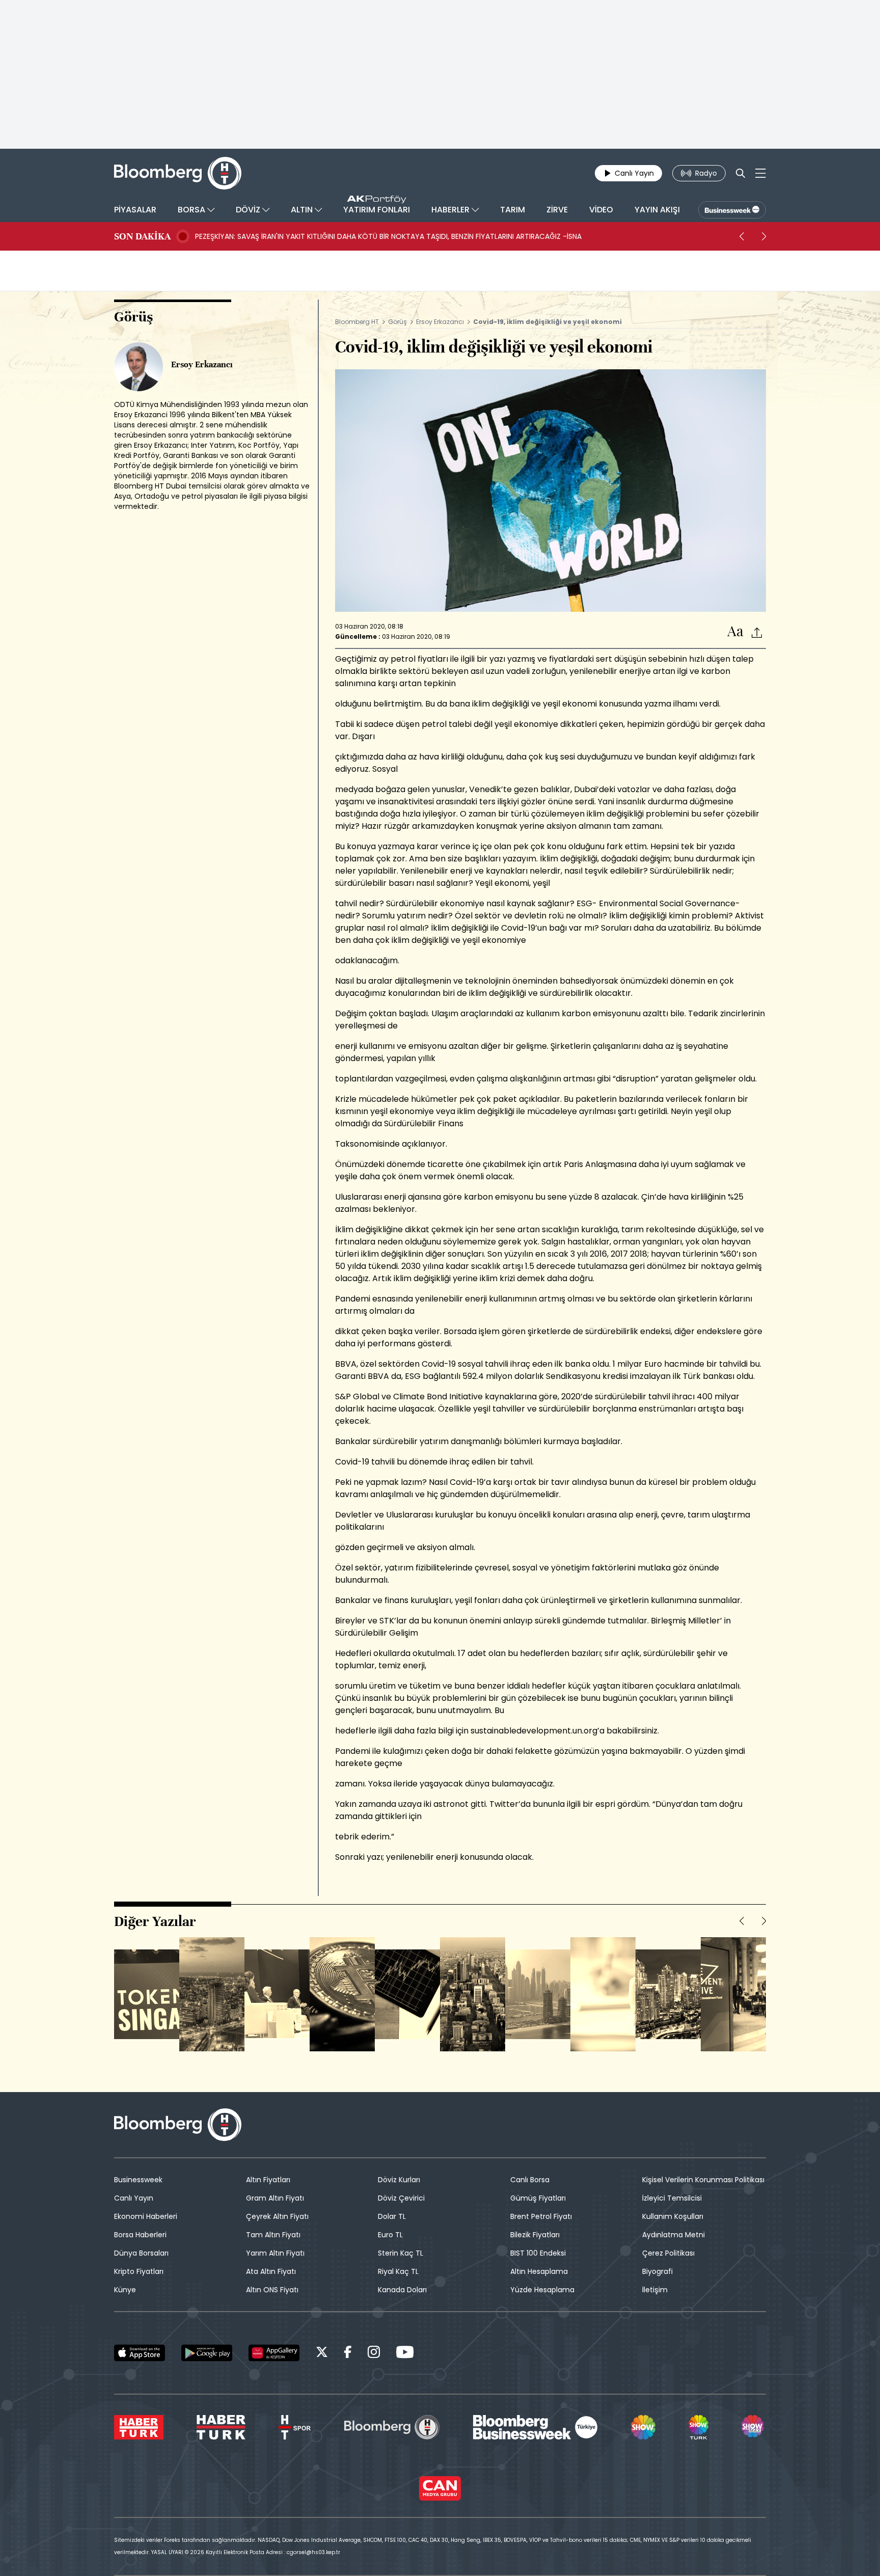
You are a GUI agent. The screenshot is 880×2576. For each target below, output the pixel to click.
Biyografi (657, 2271)
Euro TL (390, 2235)
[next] (764, 236)
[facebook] (348, 2354)
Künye (125, 2290)
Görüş (397, 322)
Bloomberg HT (357, 322)
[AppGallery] (274, 2353)
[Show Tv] (643, 2427)
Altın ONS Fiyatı (272, 2290)
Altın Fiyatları (268, 2180)
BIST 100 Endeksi (538, 2253)
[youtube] (405, 2354)
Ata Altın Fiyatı (271, 2271)
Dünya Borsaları (141, 2253)
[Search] (740, 173)
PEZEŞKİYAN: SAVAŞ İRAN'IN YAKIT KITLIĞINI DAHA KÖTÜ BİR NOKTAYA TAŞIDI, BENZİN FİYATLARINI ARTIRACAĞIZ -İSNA (388, 236)
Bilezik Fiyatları (535, 2235)
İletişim (655, 2290)
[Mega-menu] (761, 173)
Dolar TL (392, 2216)
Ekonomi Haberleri (146, 2216)
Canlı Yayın (134, 2198)
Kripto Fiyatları (139, 2271)
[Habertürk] (139, 2427)
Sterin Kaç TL (401, 2253)
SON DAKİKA (142, 236)
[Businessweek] (535, 2427)
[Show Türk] (698, 2427)
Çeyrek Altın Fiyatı (277, 2216)
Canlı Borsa (530, 2180)
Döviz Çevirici (401, 2198)
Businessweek (138, 2180)
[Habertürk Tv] (221, 2427)
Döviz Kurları (399, 2180)
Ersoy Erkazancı (440, 322)
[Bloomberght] (178, 173)
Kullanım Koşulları (673, 2216)
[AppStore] (140, 2353)
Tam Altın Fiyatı (273, 2235)
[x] (322, 2354)
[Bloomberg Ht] (392, 2427)
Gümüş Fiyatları (538, 2198)
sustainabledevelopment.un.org (534, 1731)
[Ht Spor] (295, 2427)
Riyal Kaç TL (398, 2271)
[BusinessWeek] (732, 210)
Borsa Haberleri (140, 2235)
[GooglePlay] (207, 2353)
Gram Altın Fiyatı (275, 2198)
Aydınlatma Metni (673, 2235)
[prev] (741, 236)
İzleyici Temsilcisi (672, 2198)
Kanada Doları (402, 2290)
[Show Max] (754, 2427)
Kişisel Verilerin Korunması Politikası (703, 2180)
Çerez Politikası (668, 2253)
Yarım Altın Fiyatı (275, 2253)
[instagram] (374, 2354)
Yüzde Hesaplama (542, 2290)
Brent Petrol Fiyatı (541, 2216)
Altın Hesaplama (539, 2271)
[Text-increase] (735, 632)
